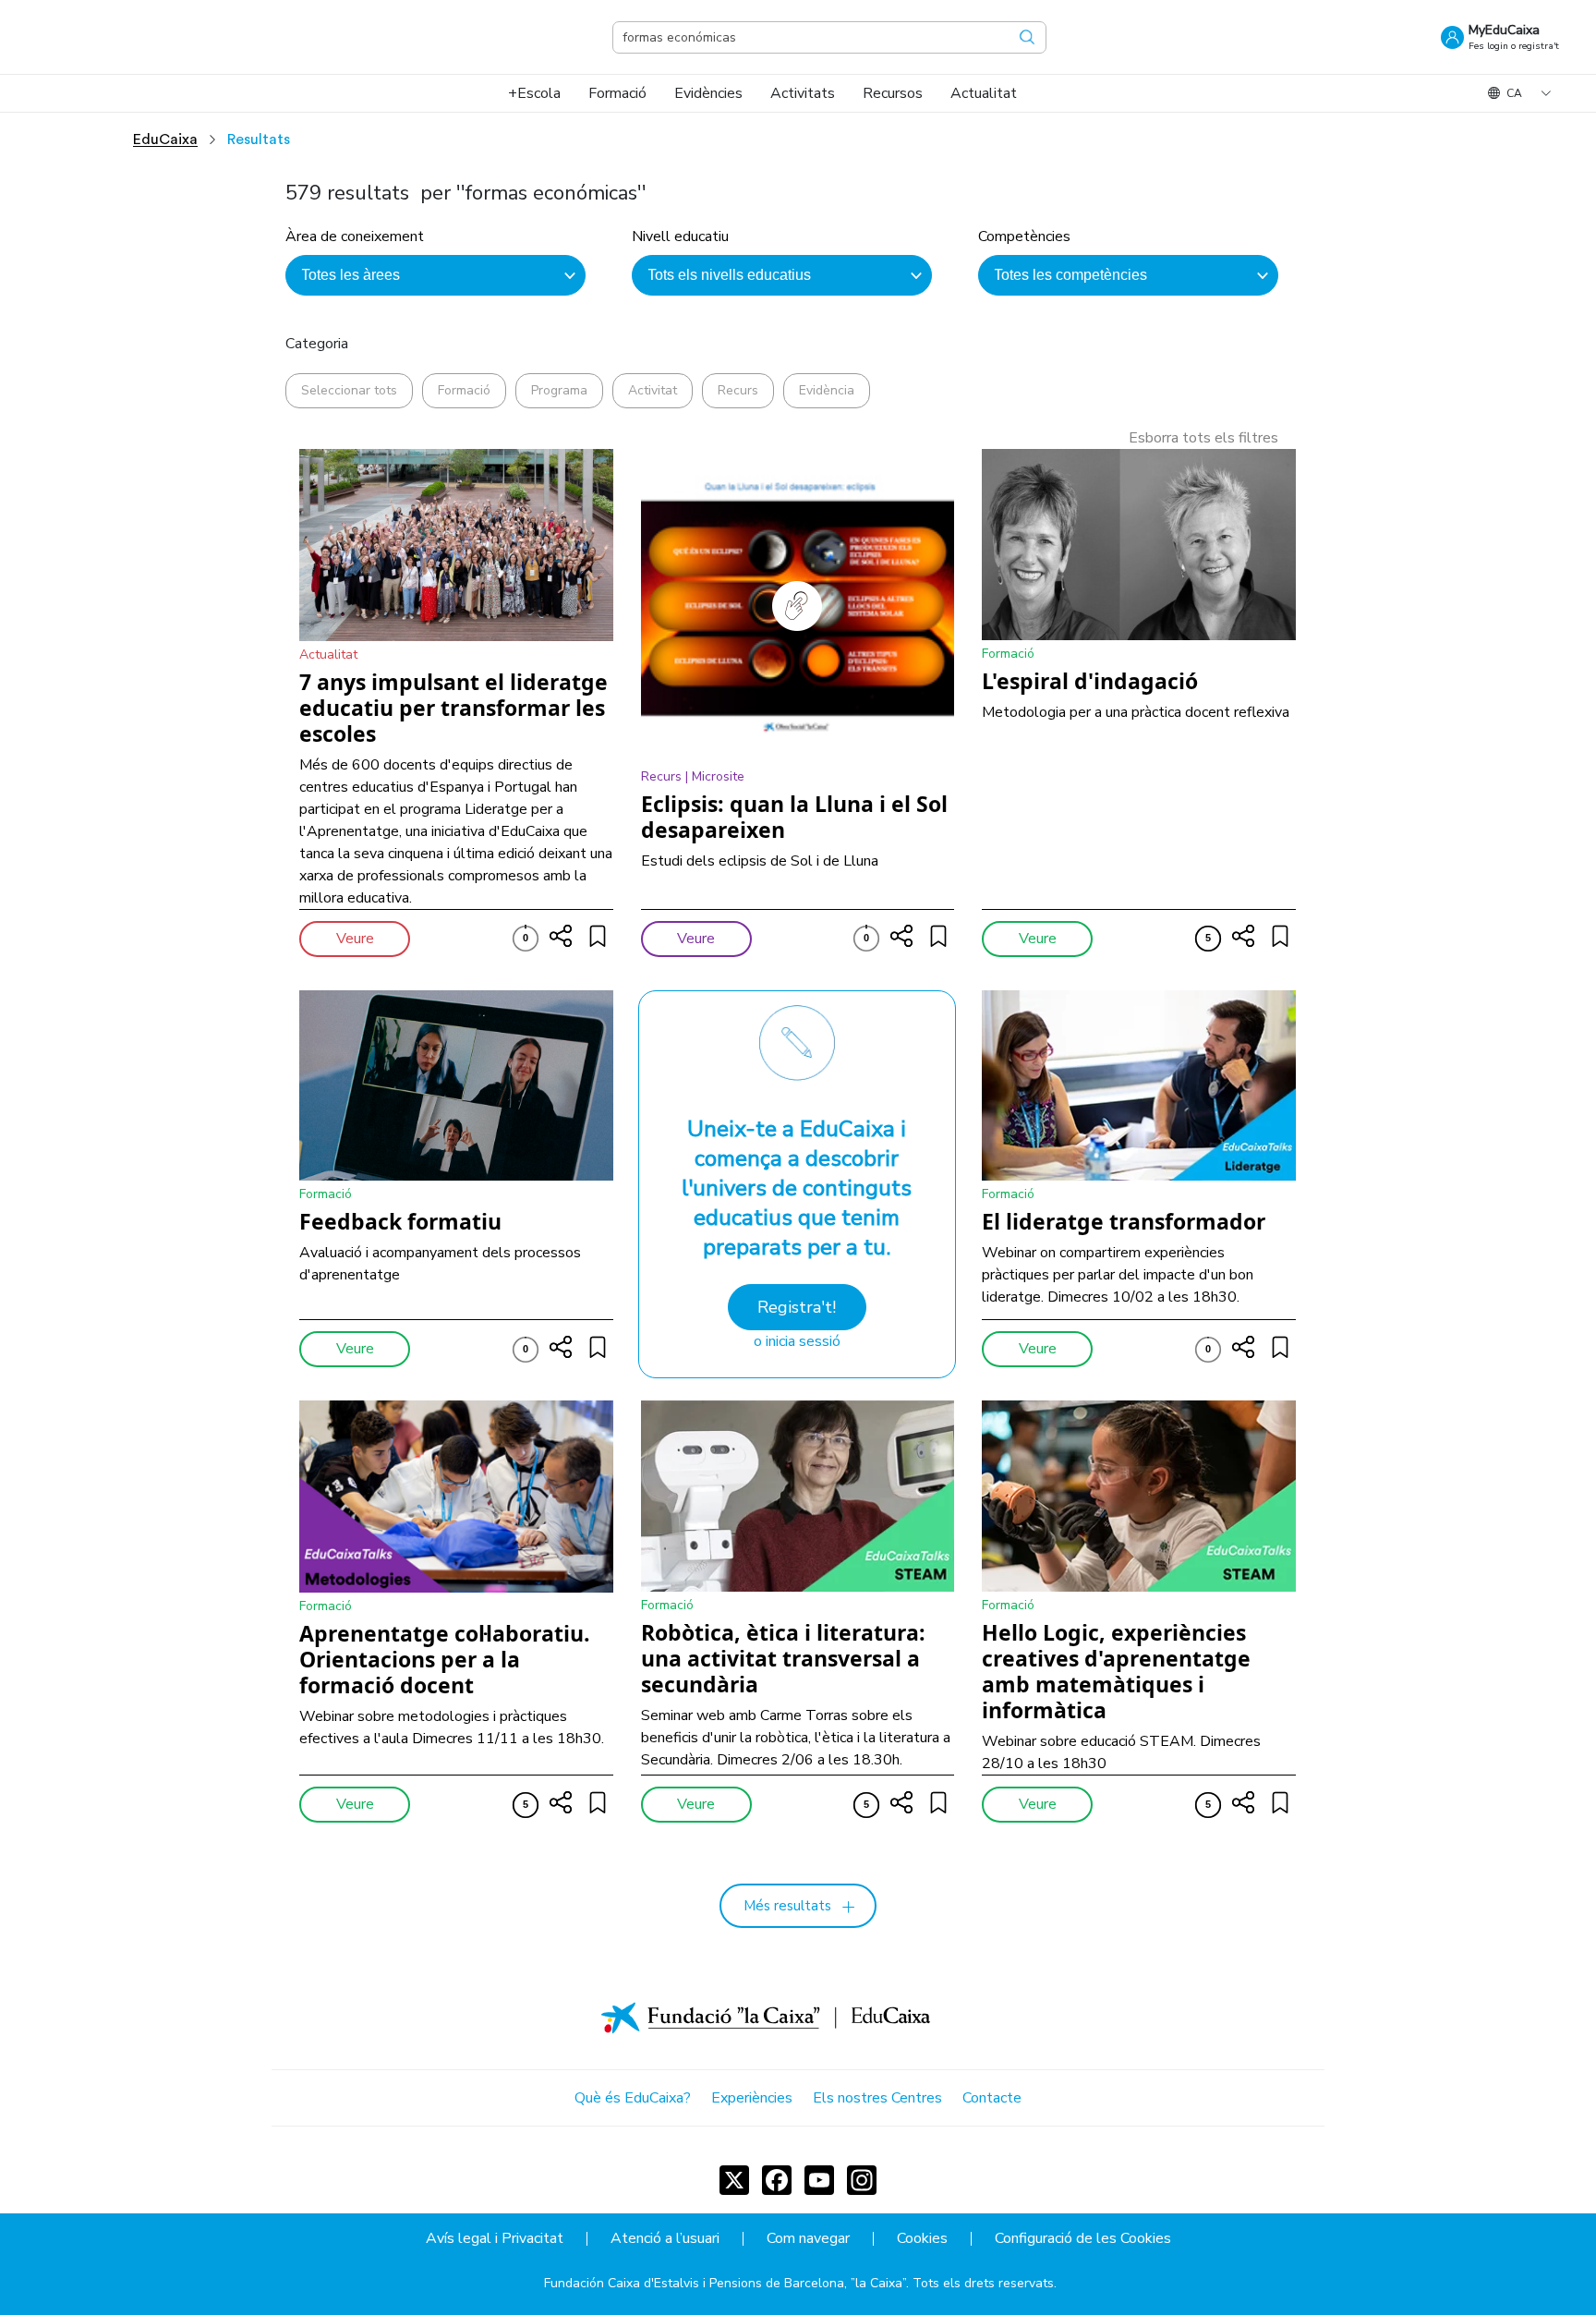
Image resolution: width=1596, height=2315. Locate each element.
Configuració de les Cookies (1083, 2239)
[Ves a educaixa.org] (129, 37)
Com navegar (808, 2239)
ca (1514, 93)
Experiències (752, 2098)
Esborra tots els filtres (1203, 438)
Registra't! (797, 1307)
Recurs (738, 390)
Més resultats (787, 1906)
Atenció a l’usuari (665, 2239)
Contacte (992, 2098)
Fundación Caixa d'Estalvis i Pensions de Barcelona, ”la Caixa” (725, 2283)
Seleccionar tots (349, 390)
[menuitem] (534, 93)
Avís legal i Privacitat (495, 2239)
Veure (355, 939)
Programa (559, 390)
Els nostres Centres (877, 2098)
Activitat (653, 390)
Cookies (922, 2239)
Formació (464, 390)
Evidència (827, 390)
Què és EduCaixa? (633, 2098)
